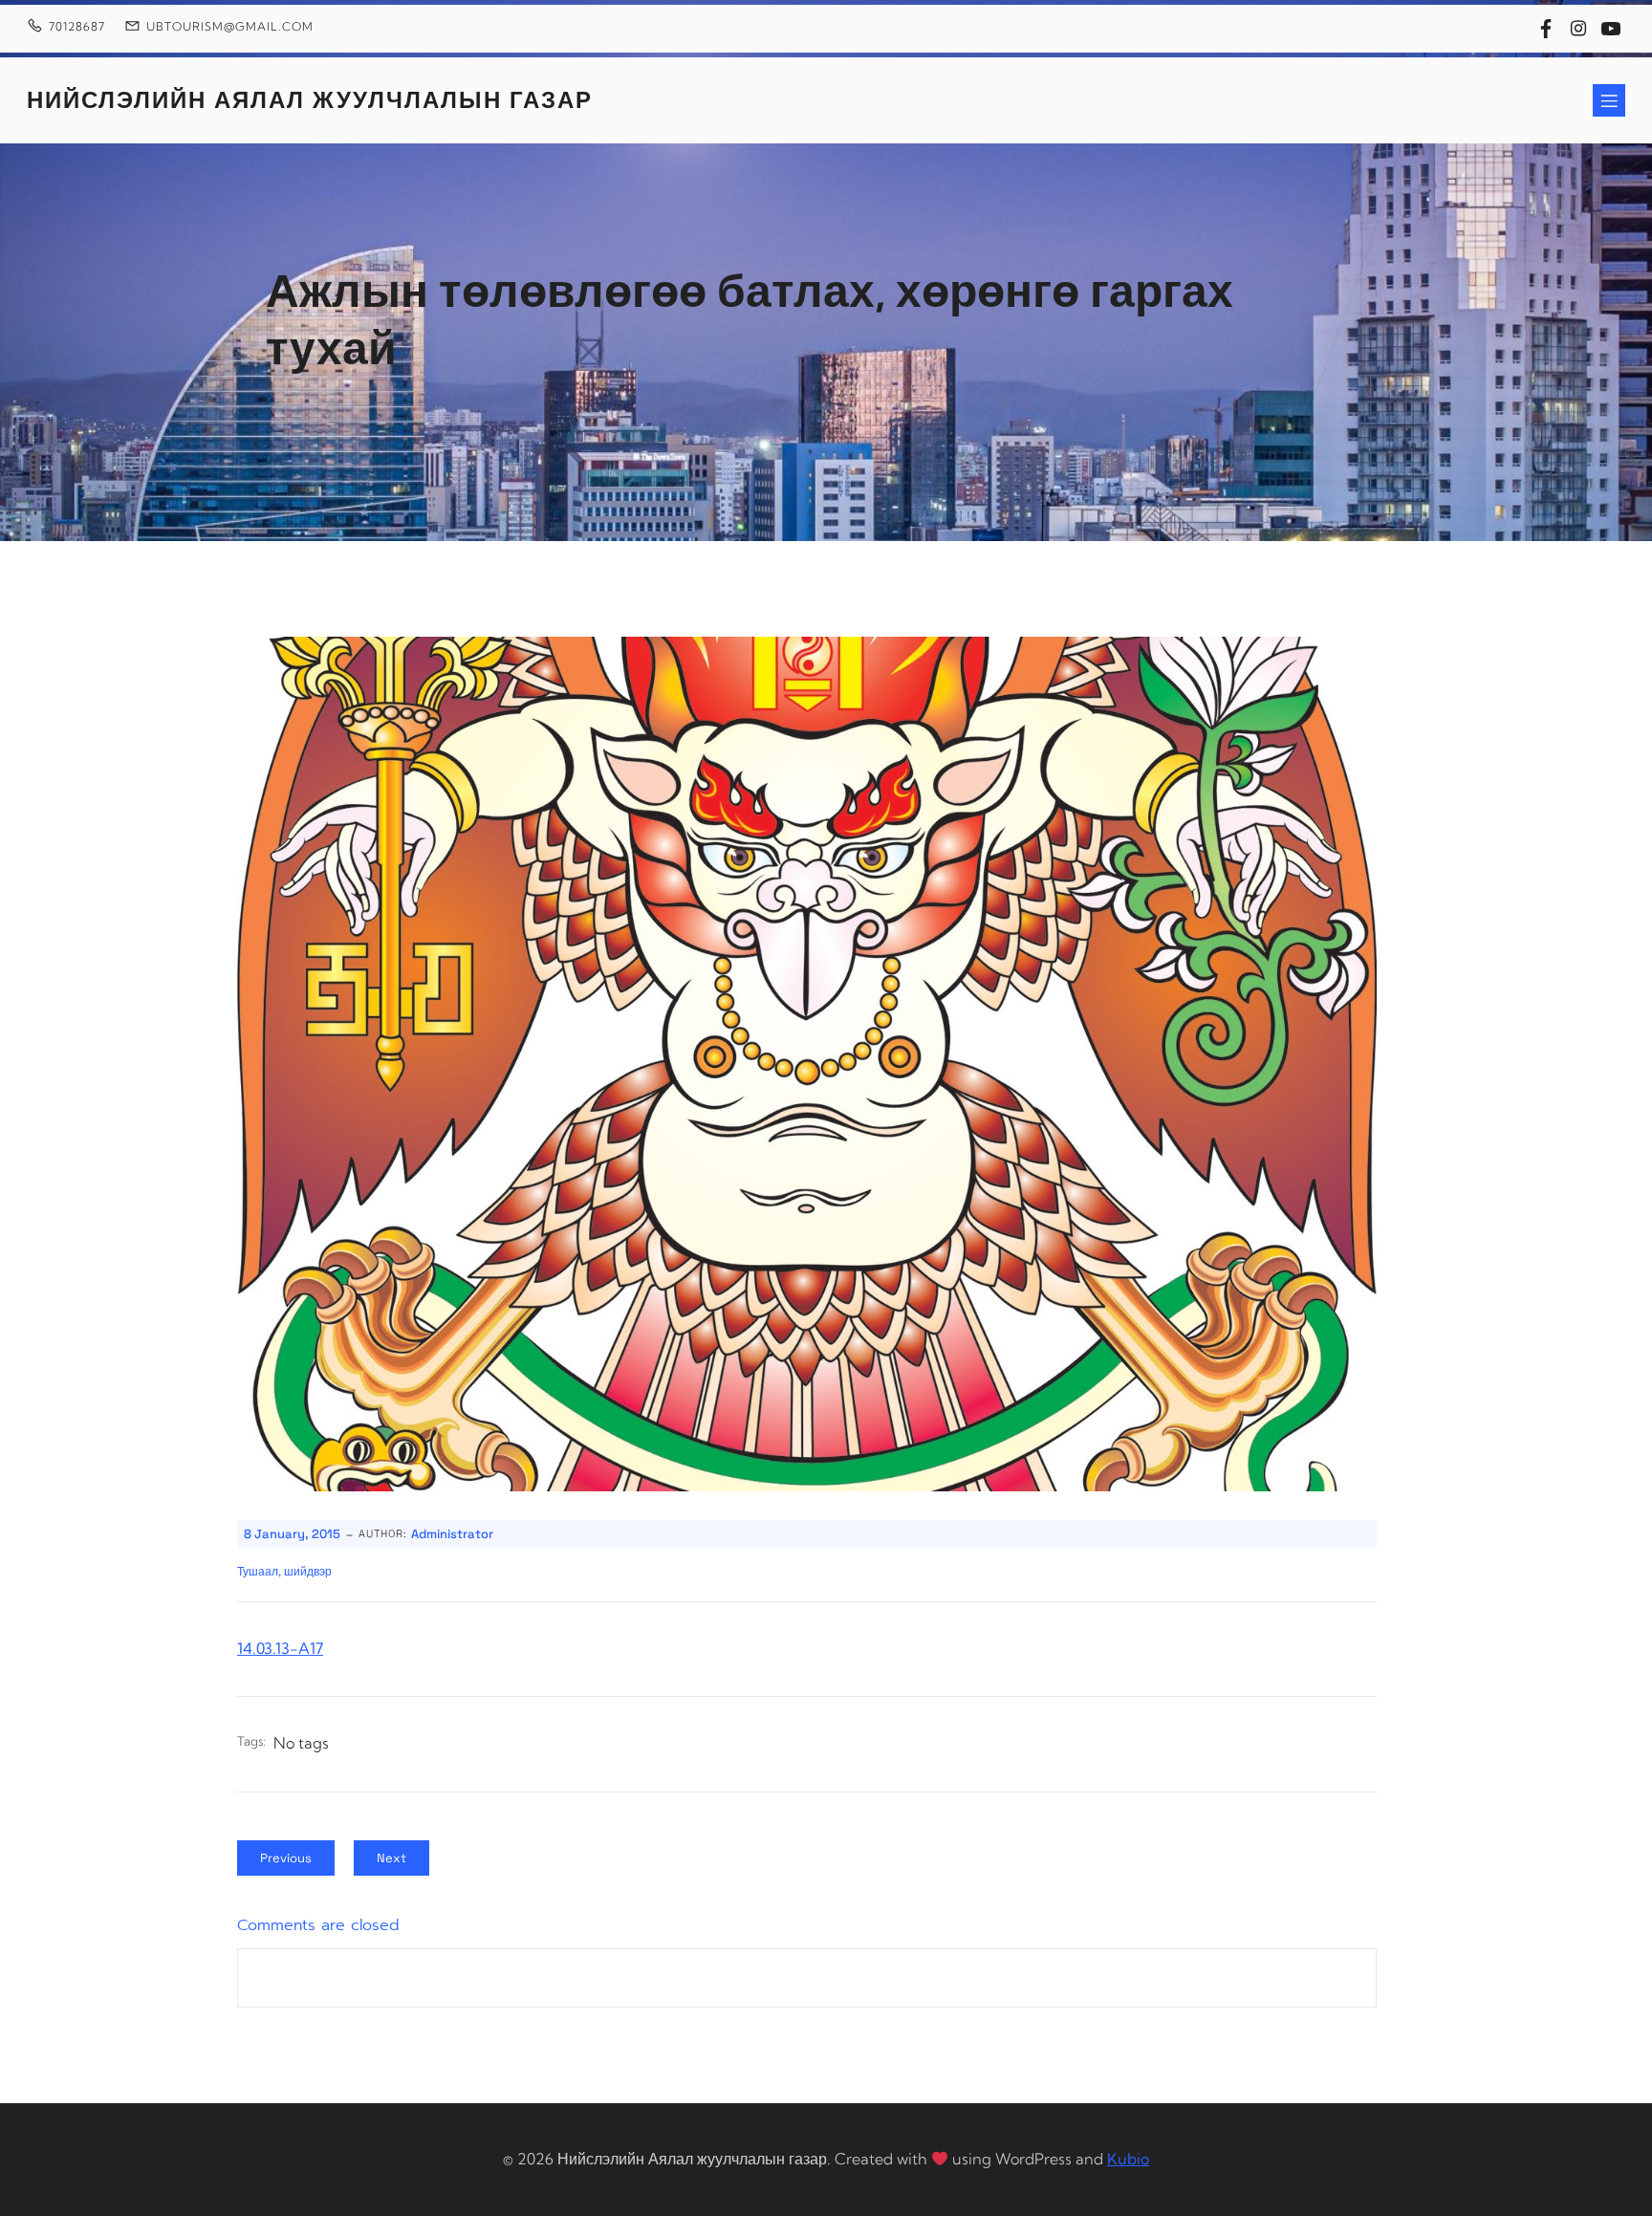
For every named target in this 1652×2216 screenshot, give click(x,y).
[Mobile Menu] (1609, 100)
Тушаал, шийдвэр (284, 1572)
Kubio (1128, 2159)
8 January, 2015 (292, 1534)
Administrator (452, 1534)
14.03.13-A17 (280, 1648)
